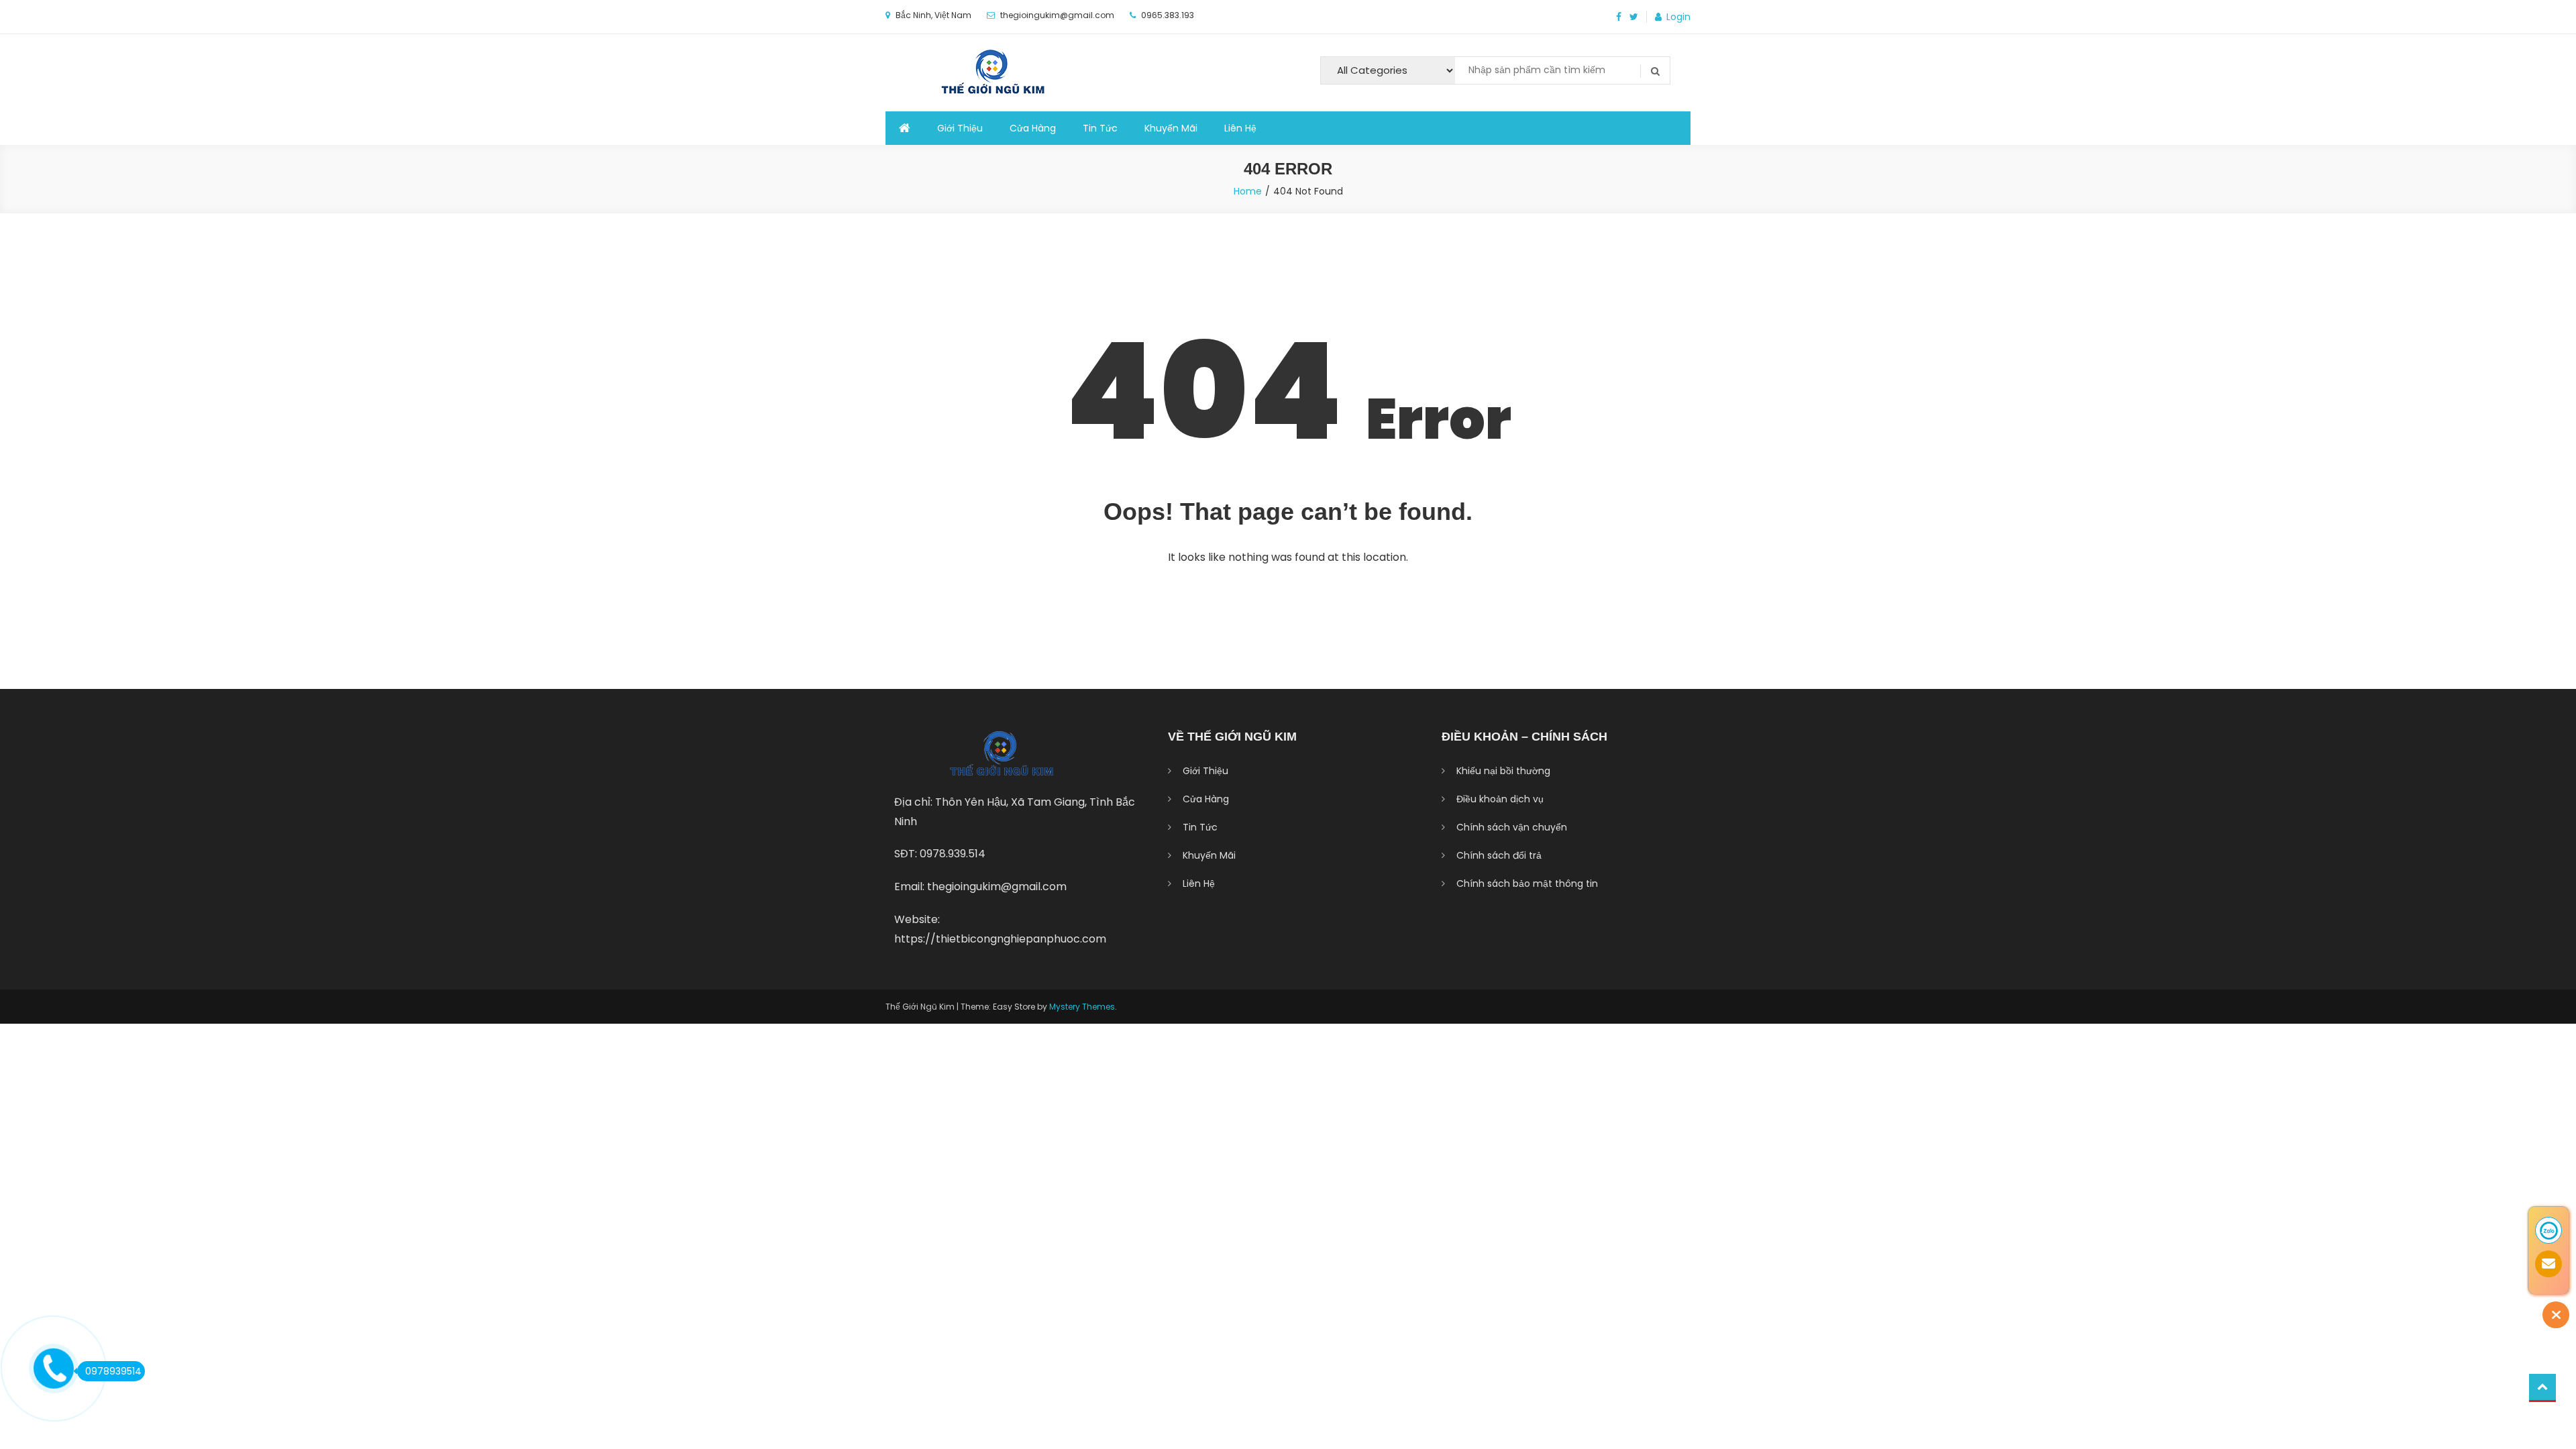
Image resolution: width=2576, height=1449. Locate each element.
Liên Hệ (1240, 128)
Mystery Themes (1082, 1007)
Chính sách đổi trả (1499, 855)
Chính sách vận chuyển (1512, 827)
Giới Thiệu (960, 128)
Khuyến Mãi (1171, 128)
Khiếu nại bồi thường (1503, 771)
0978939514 (113, 1371)
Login (1678, 17)
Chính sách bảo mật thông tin (1527, 883)
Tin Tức (1100, 128)
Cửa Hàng (1033, 128)
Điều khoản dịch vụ (1500, 799)
